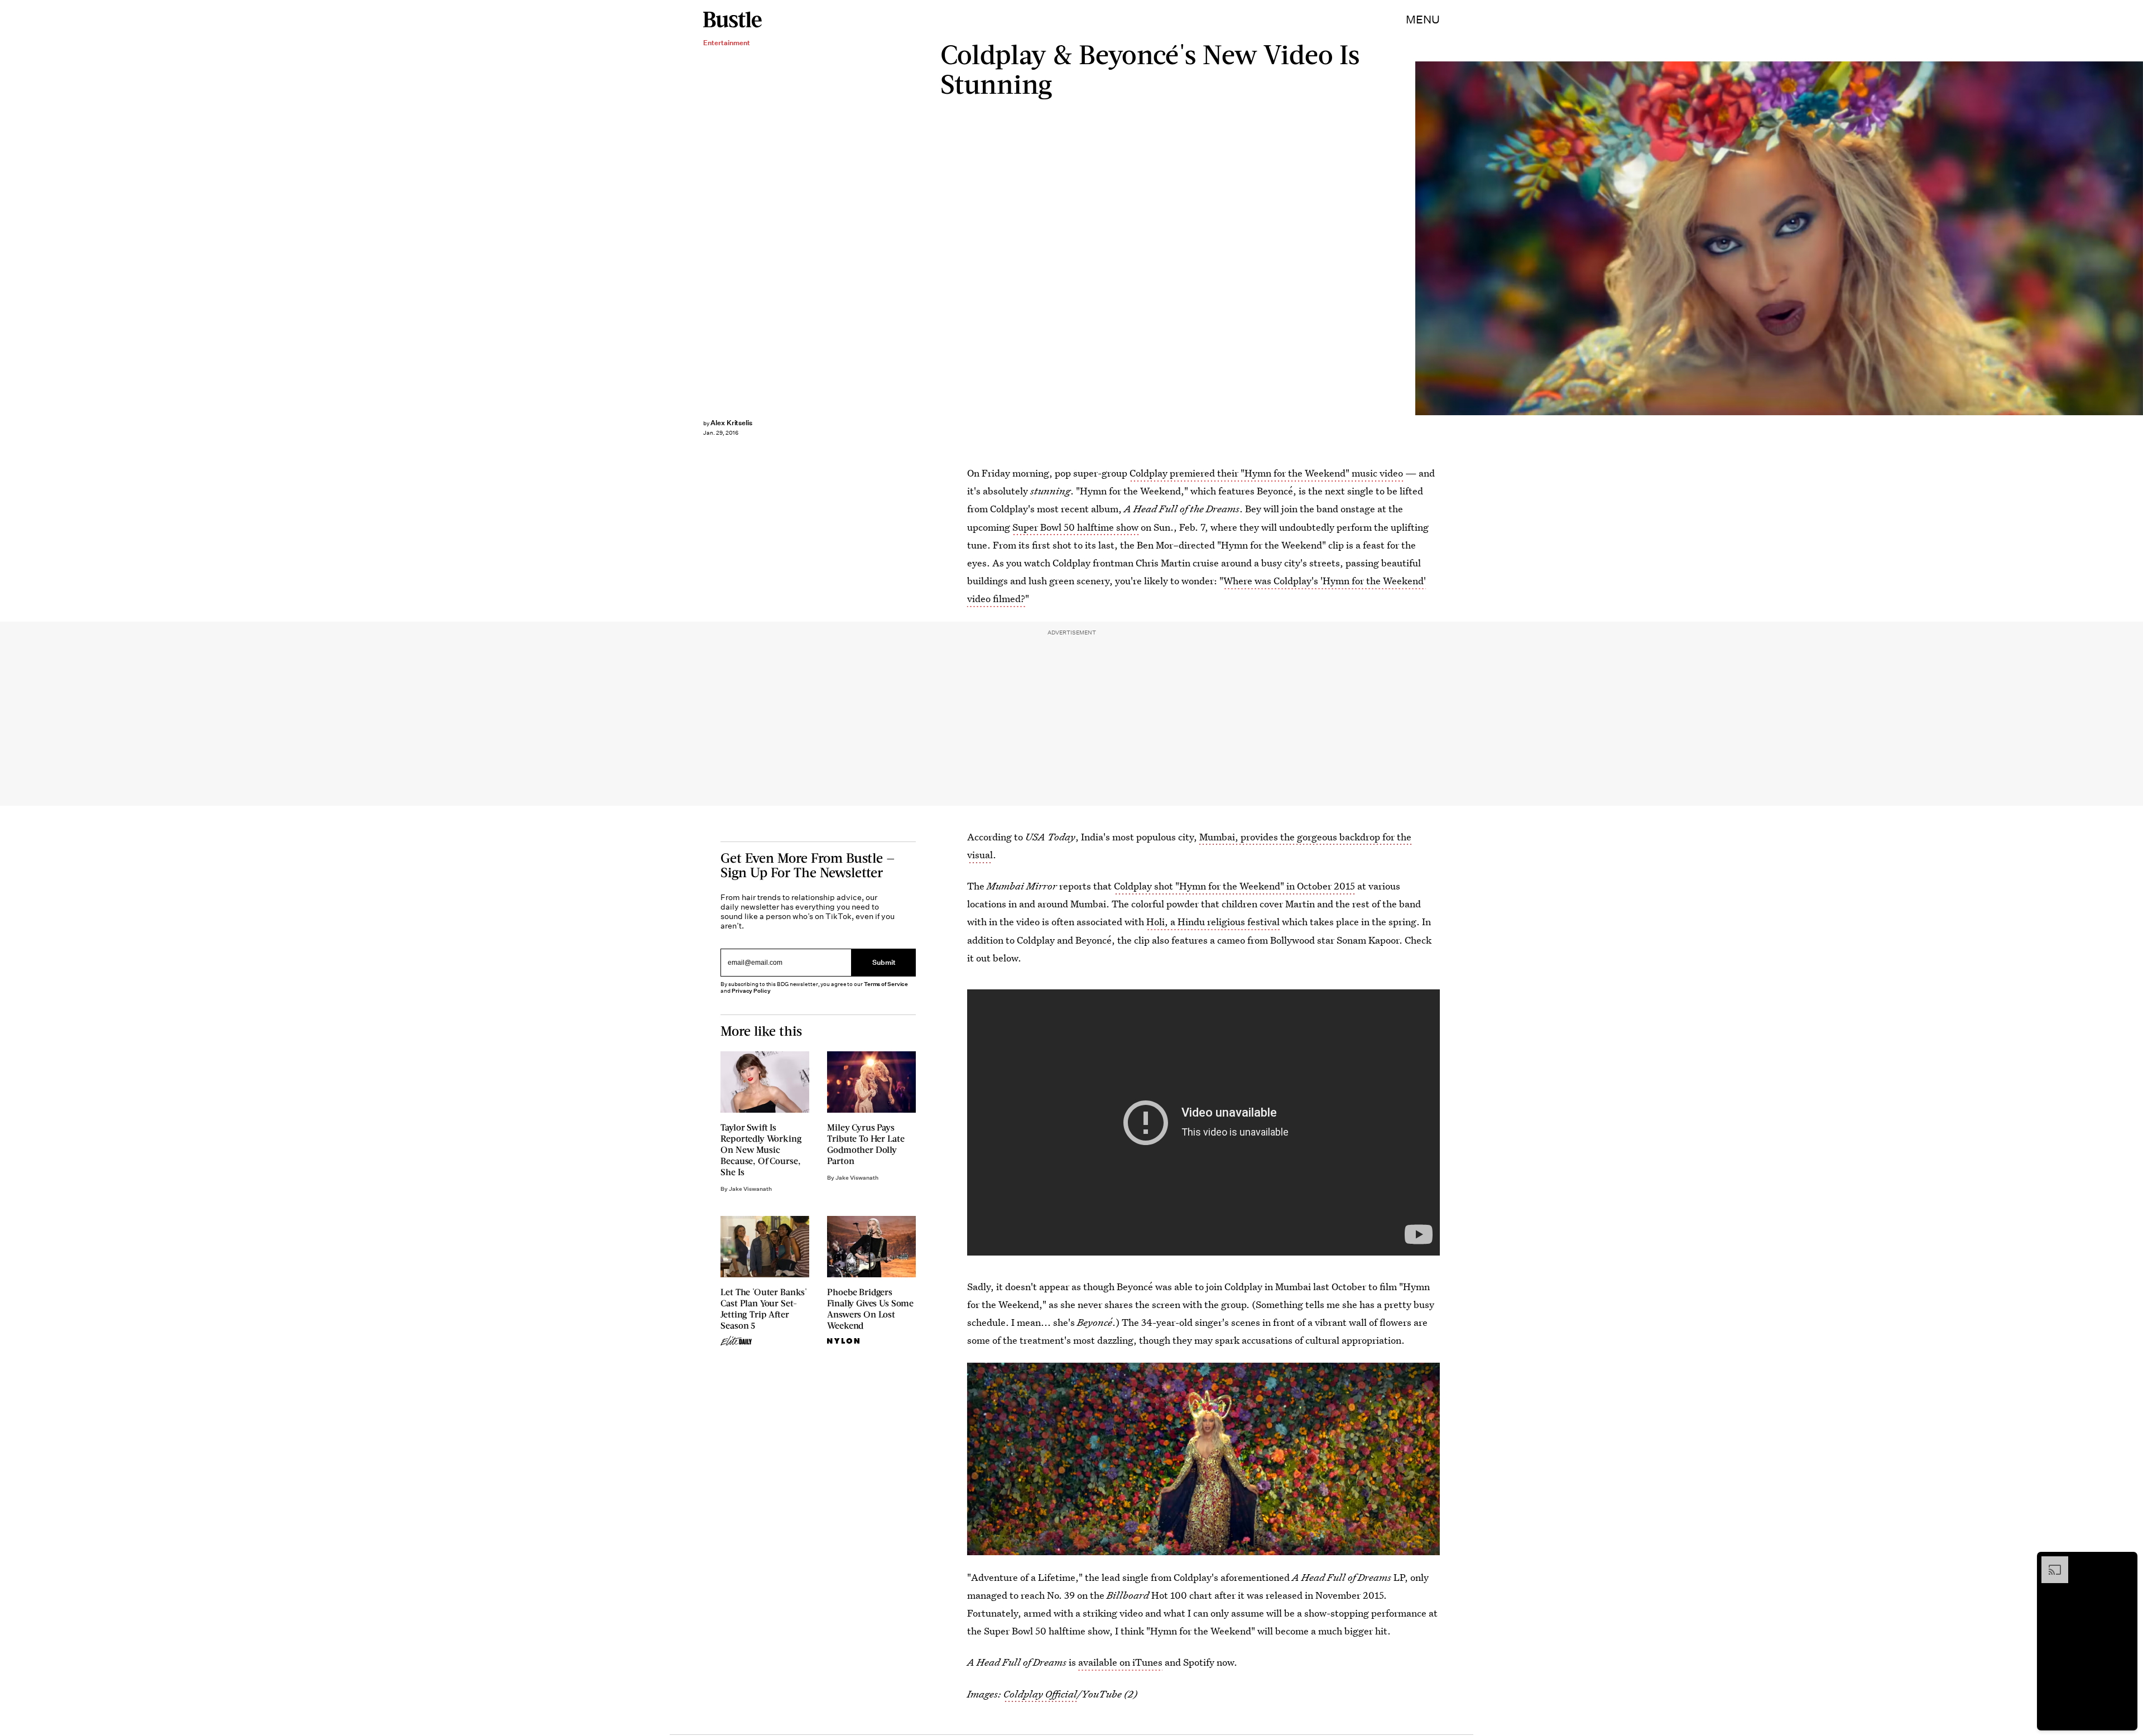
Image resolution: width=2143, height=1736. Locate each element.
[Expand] (2049, 1562)
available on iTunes (1120, 1662)
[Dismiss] (2125, 1562)
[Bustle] (732, 20)
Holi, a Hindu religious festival (1213, 922)
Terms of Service (886, 984)
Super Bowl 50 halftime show (1075, 527)
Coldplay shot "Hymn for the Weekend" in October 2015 (1234, 886)
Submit (884, 962)
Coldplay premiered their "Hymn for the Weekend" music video (1266, 473)
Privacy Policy (751, 991)
